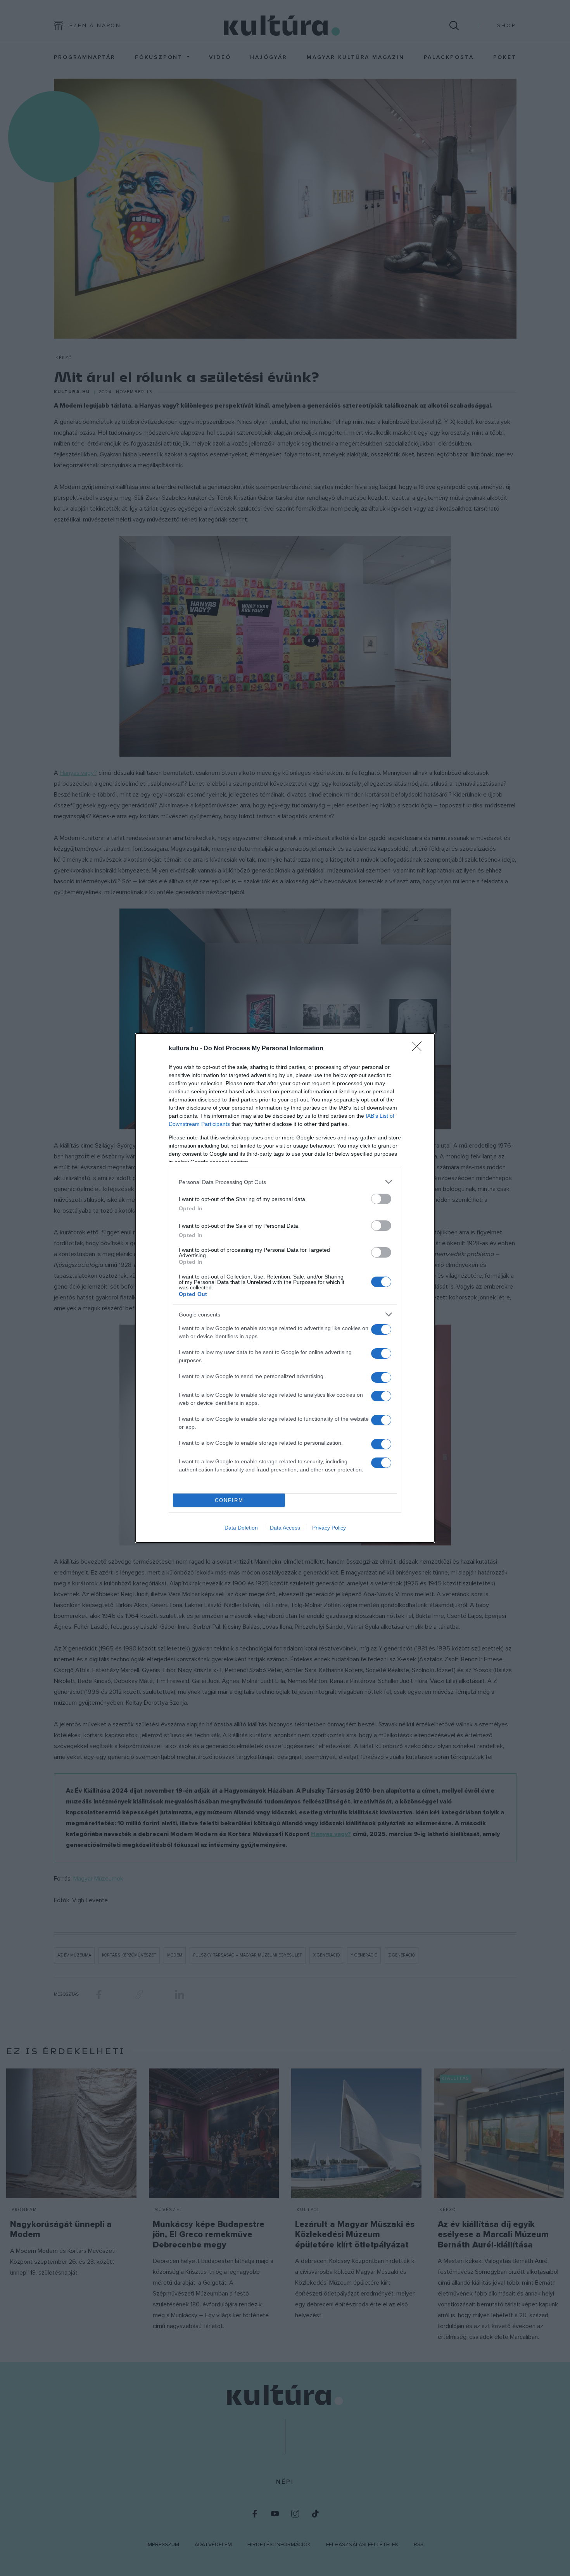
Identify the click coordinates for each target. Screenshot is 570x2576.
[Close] (419, 1049)
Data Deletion (241, 1528)
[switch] (381, 1199)
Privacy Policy (329, 1528)
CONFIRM (229, 1500)
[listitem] (285, 1182)
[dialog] (285, 1288)
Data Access (285, 1528)
